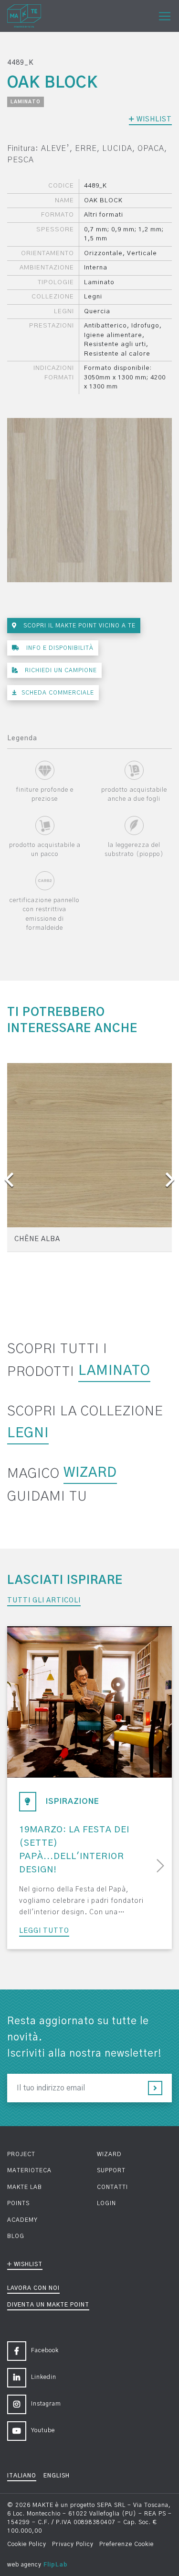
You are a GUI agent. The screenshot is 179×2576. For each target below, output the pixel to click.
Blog (16, 2236)
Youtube (43, 2430)
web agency (24, 2565)
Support (111, 2170)
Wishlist (153, 119)
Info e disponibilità (59, 648)
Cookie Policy (27, 2544)
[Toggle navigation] (165, 16)
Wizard (90, 1473)
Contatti (112, 2187)
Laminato (26, 102)
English (57, 2476)
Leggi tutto (44, 1931)
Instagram (46, 2404)
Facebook (45, 2350)
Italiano (22, 2476)
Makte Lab (25, 2187)
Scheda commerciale (58, 693)
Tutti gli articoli (44, 1601)
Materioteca (29, 2170)
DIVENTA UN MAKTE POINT (48, 2305)
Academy (22, 2220)
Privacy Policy (73, 2544)
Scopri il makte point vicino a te (79, 626)
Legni (28, 1433)
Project (21, 2154)
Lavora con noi (33, 2288)
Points (18, 2203)
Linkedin (44, 2377)
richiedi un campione (60, 670)
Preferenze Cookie (126, 2544)
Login (106, 2203)
